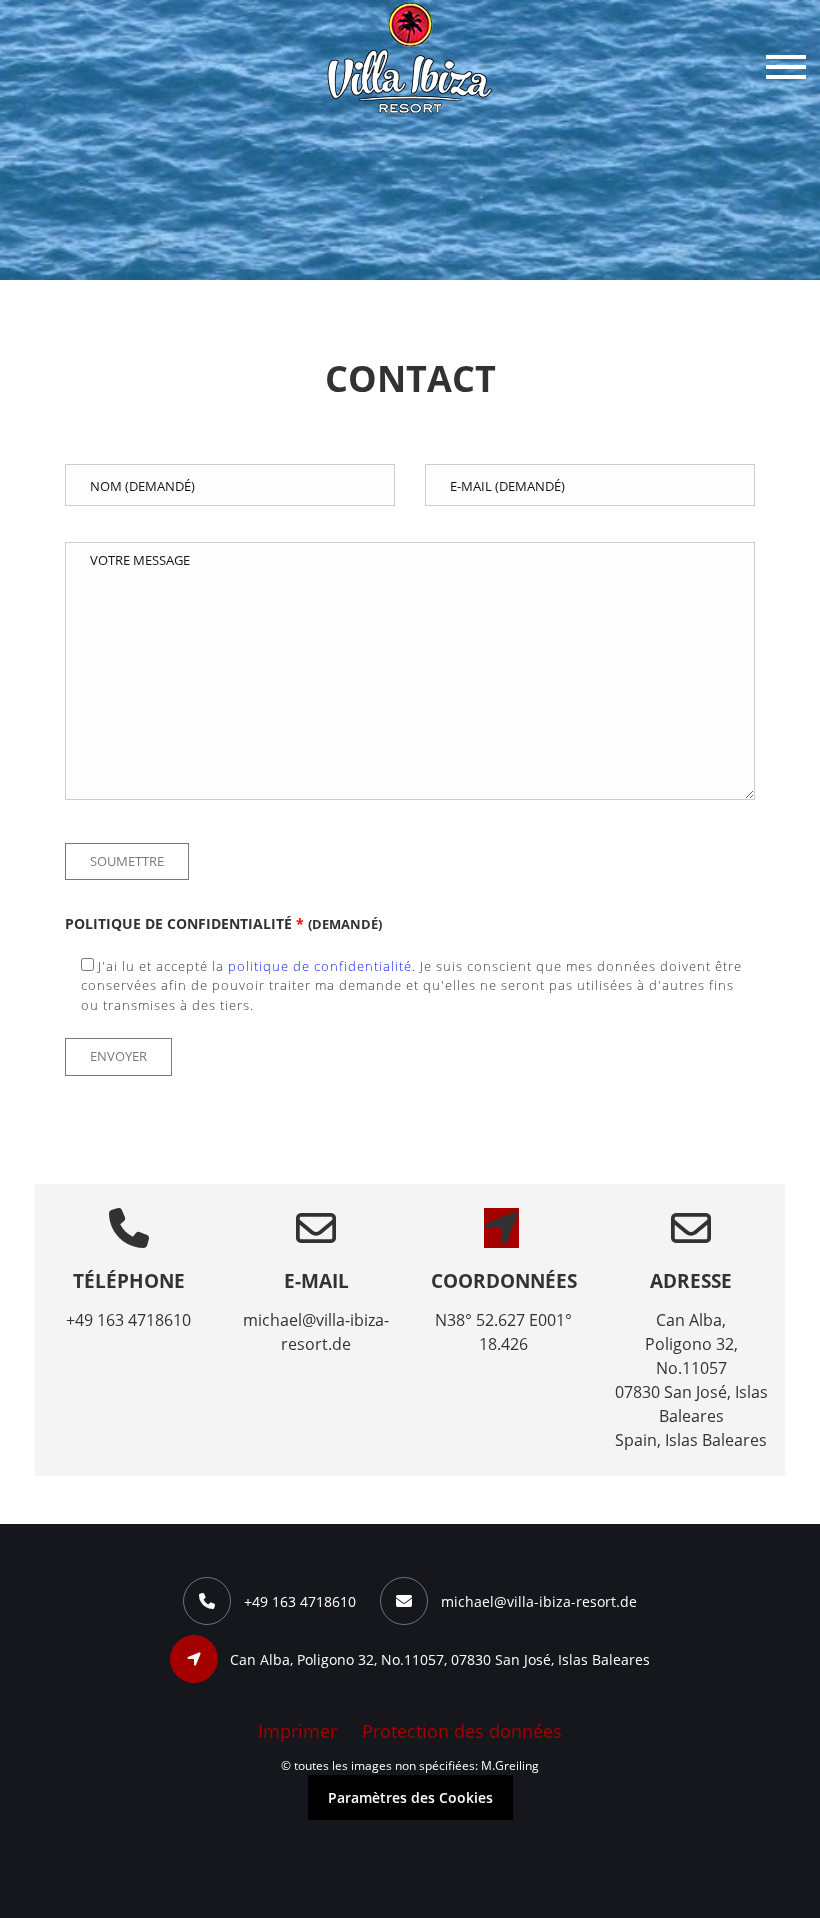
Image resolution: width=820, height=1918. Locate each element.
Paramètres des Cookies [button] (410, 1797)
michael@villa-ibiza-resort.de (539, 1601)
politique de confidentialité (320, 966)
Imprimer (297, 1731)
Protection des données (462, 1731)
